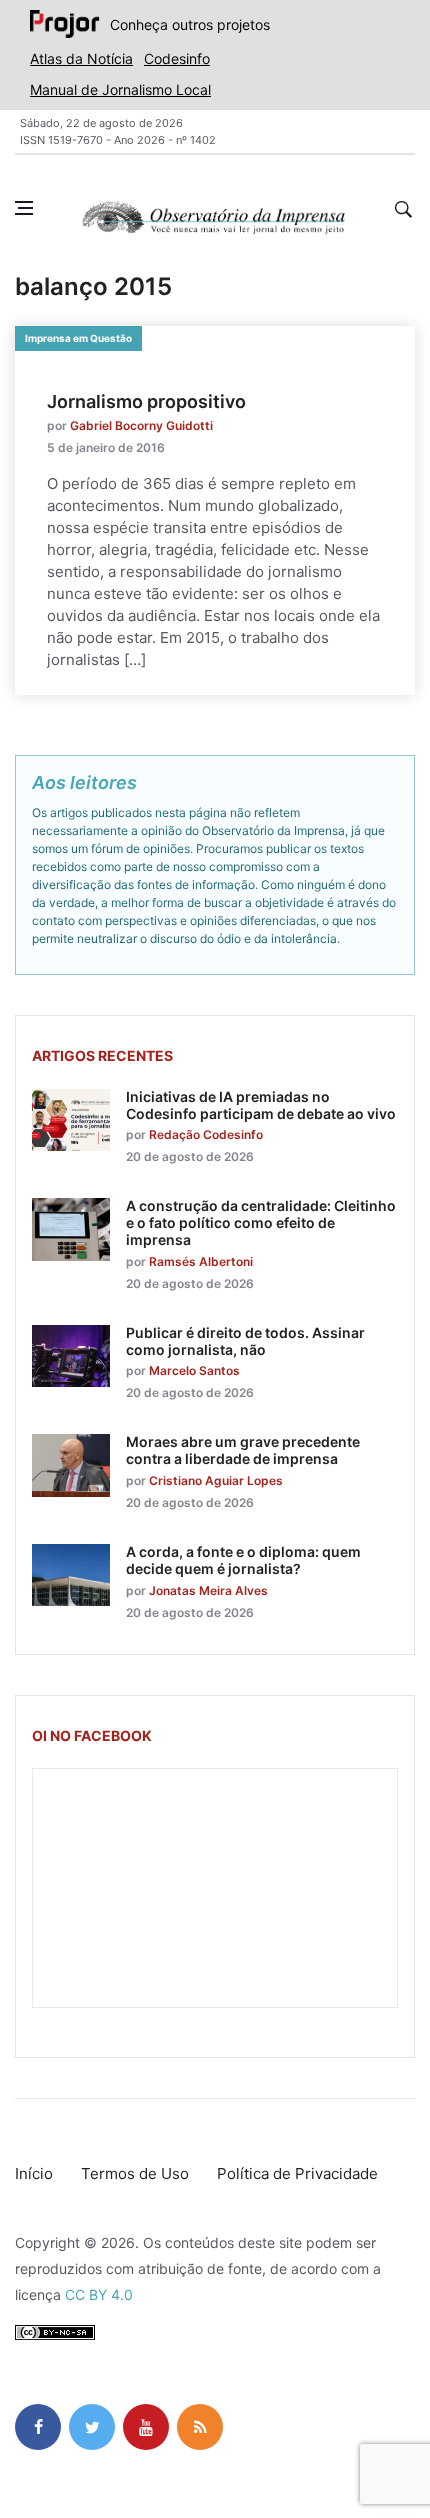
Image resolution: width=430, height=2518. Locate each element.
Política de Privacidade (297, 2173)
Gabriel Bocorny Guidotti (141, 425)
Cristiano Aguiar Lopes (216, 1480)
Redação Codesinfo (206, 1134)
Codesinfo (177, 58)
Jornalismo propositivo (146, 401)
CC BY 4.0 (99, 2294)
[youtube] (146, 2427)
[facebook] (38, 2427)
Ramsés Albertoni (201, 1261)
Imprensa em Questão (78, 338)
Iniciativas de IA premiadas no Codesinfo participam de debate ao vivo (261, 1105)
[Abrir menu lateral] (24, 208)
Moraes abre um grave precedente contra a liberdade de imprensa (243, 1450)
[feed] (200, 2427)
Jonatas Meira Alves (208, 1590)
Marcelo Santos (194, 1370)
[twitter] (92, 2427)
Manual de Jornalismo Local (120, 89)
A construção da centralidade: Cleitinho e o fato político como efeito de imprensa (261, 1222)
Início (34, 2173)
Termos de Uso (135, 2173)
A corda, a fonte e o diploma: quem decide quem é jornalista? (243, 1560)
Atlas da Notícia (81, 58)
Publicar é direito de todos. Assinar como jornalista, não (245, 1341)
